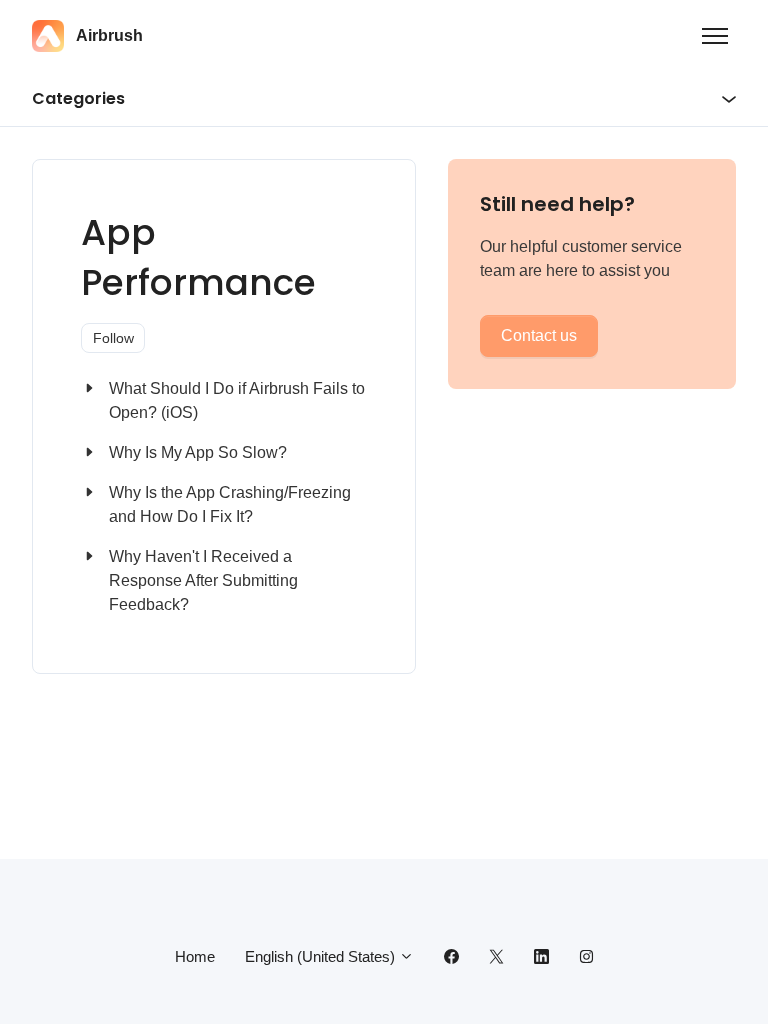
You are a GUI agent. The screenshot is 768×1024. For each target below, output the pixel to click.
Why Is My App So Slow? (198, 452)
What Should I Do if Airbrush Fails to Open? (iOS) (237, 400)
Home (195, 956)
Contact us (539, 335)
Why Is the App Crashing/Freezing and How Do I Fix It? (230, 504)
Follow (113, 338)
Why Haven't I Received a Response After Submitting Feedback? (203, 580)
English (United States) (322, 956)
